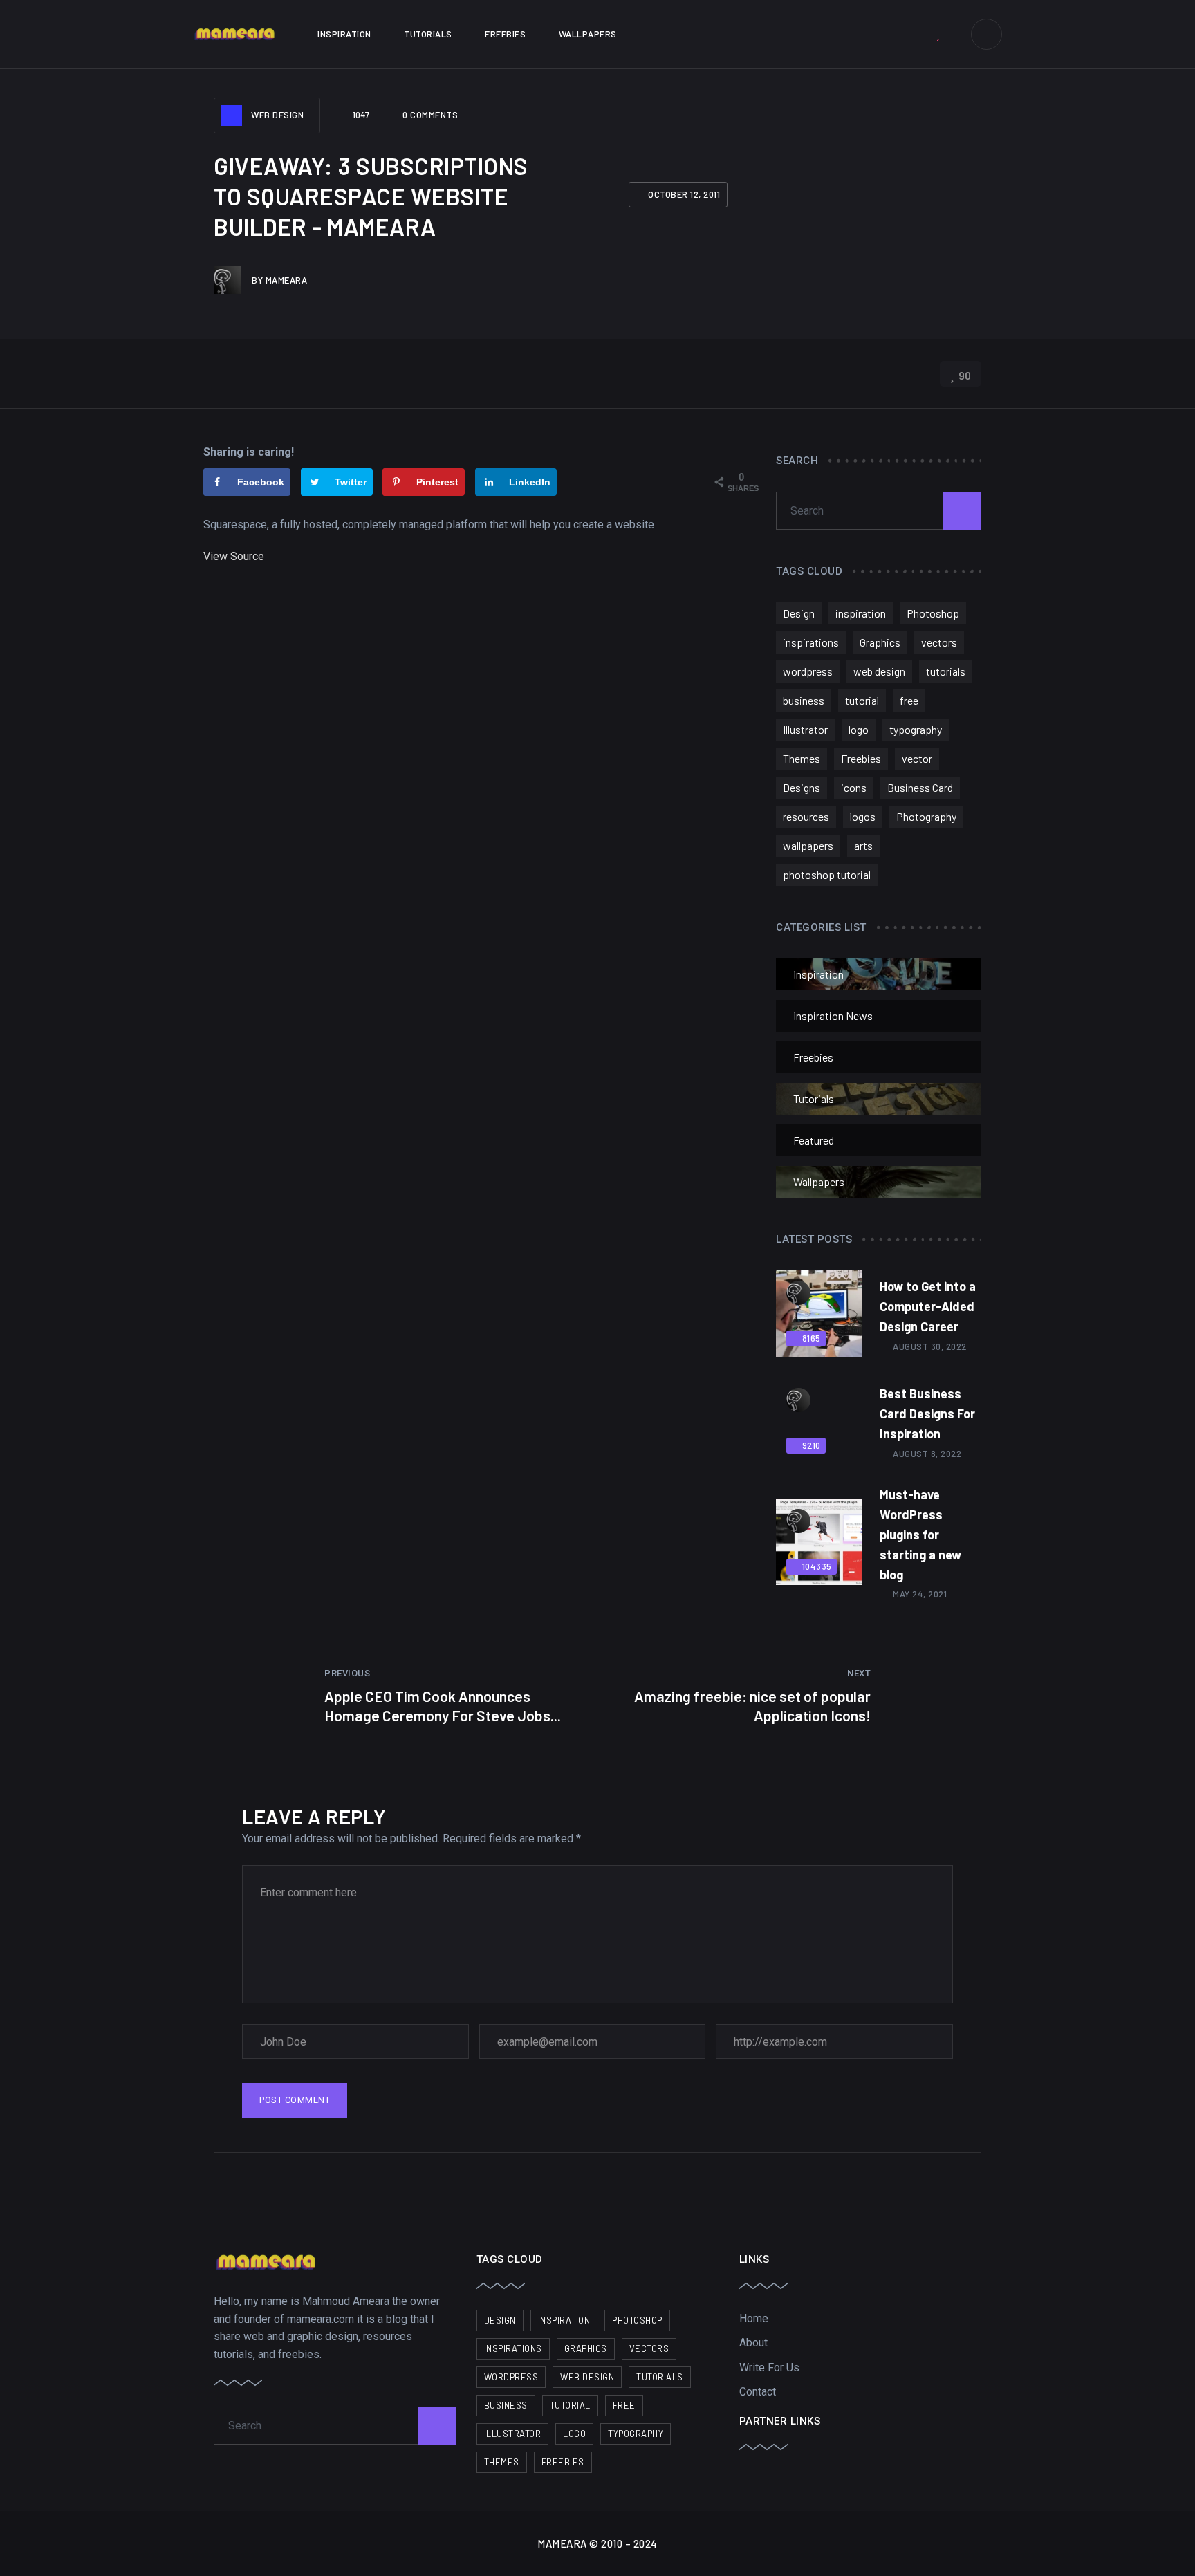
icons (854, 787)
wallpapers (808, 845)
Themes (802, 758)
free (909, 700)
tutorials (946, 671)
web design (879, 671)
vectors (939, 642)
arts (863, 845)
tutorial (862, 700)
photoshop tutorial (827, 874)
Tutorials (428, 34)
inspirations (811, 642)
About (753, 2343)
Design (799, 613)
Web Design (277, 115)
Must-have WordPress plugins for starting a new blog (920, 1534)
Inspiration (344, 34)
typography (916, 729)
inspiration (861, 613)
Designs (802, 787)
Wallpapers (588, 34)
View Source (234, 556)
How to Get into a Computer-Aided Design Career (928, 1306)
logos (863, 816)
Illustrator (805, 729)
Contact (758, 2392)
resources (806, 816)
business (804, 700)
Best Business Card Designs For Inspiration (927, 1414)
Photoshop (933, 613)
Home (754, 2318)
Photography (926, 816)
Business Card (920, 787)
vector (917, 758)
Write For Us (769, 2367)
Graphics (880, 642)
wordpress (808, 671)
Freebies (505, 34)
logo (859, 729)
